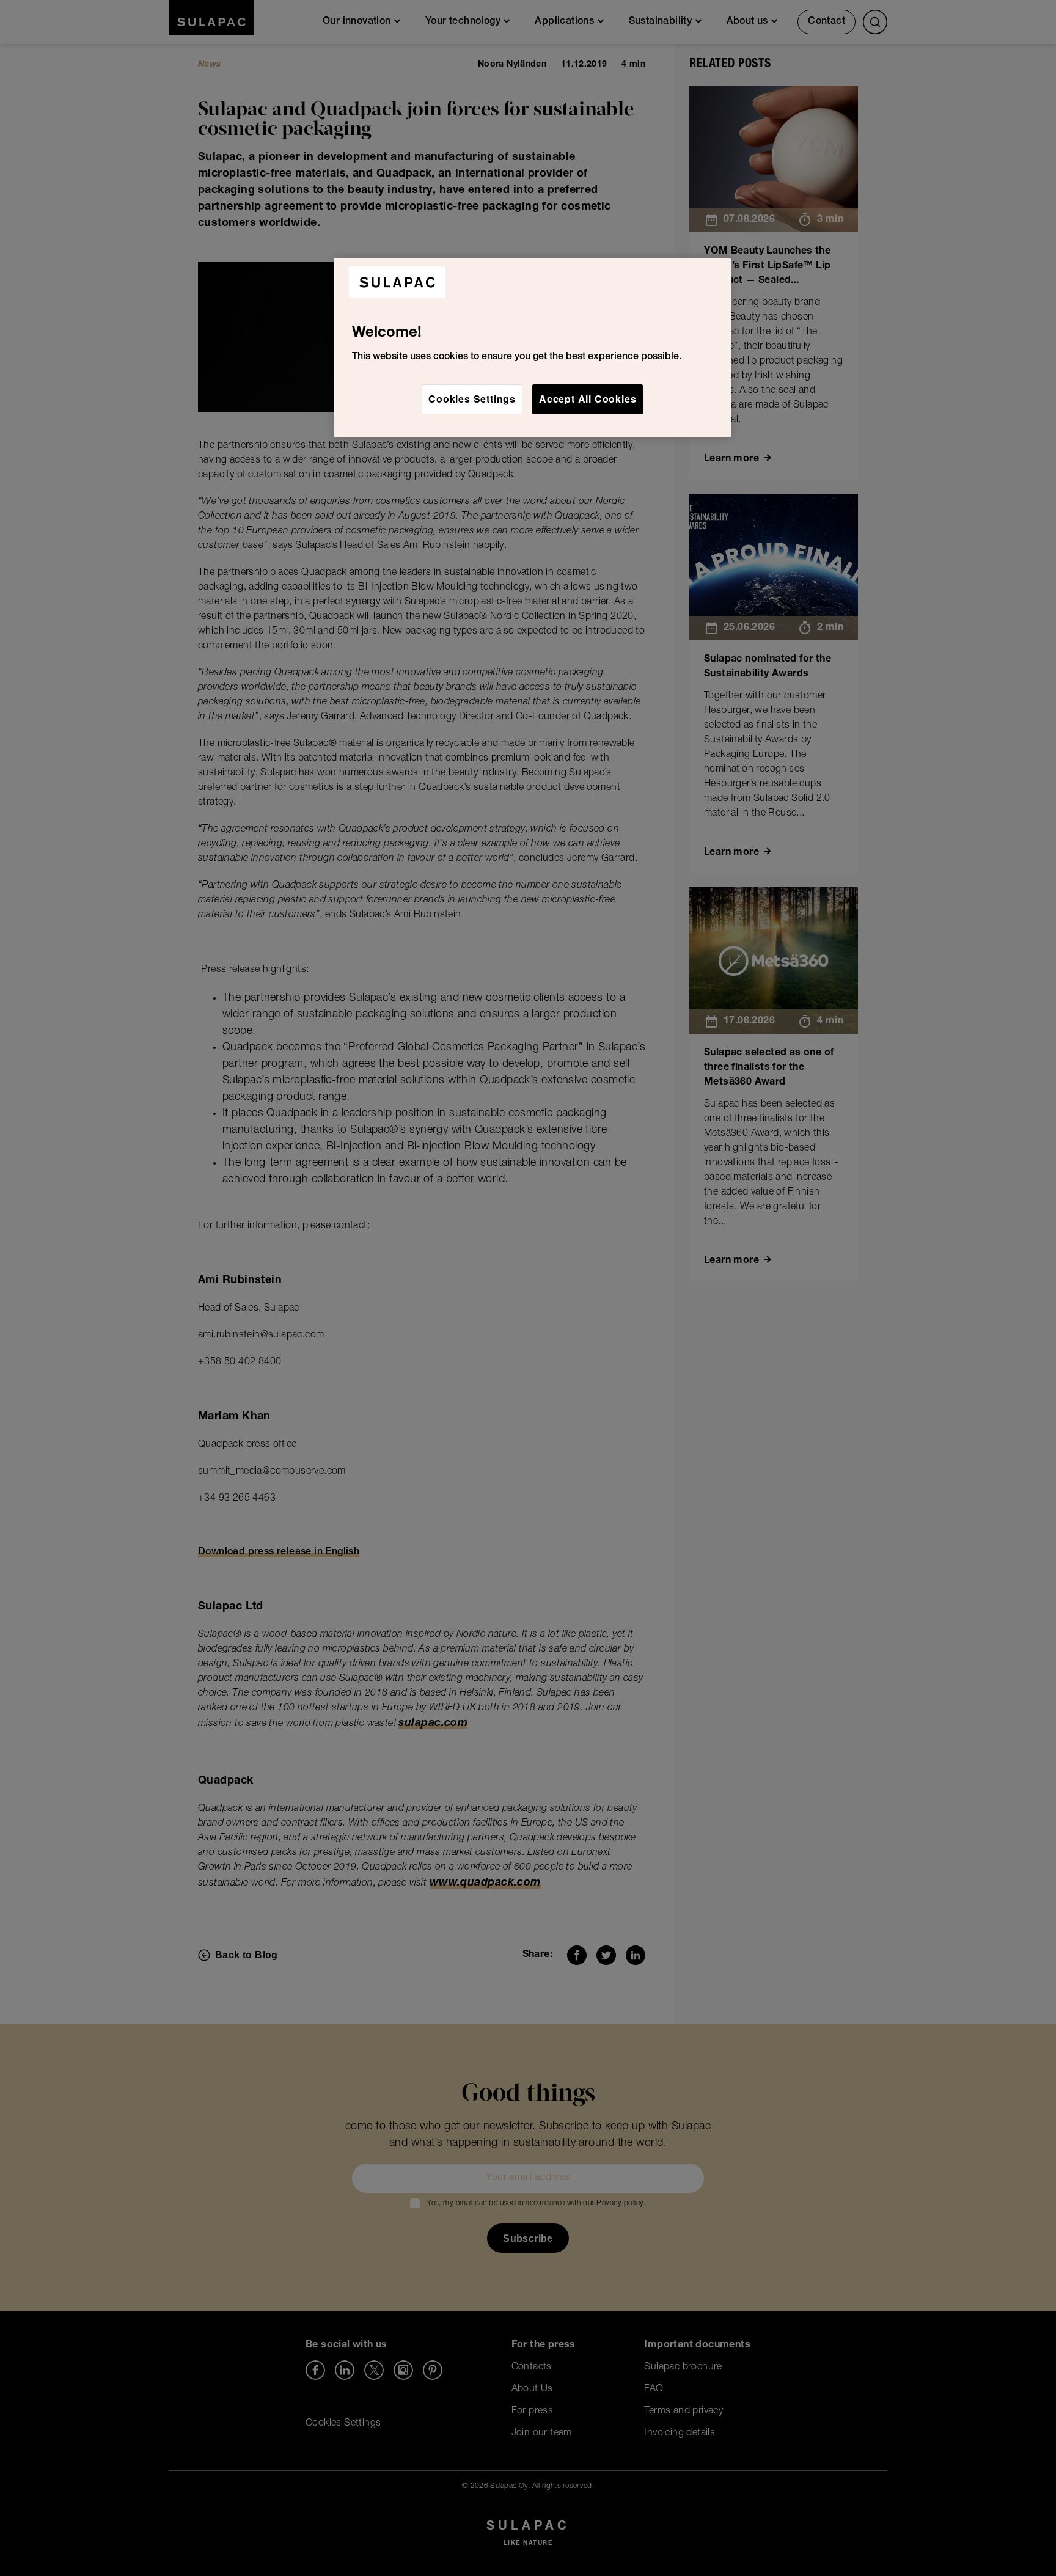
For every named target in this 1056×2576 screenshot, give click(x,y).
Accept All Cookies (588, 399)
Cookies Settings (472, 399)
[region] (532, 348)
